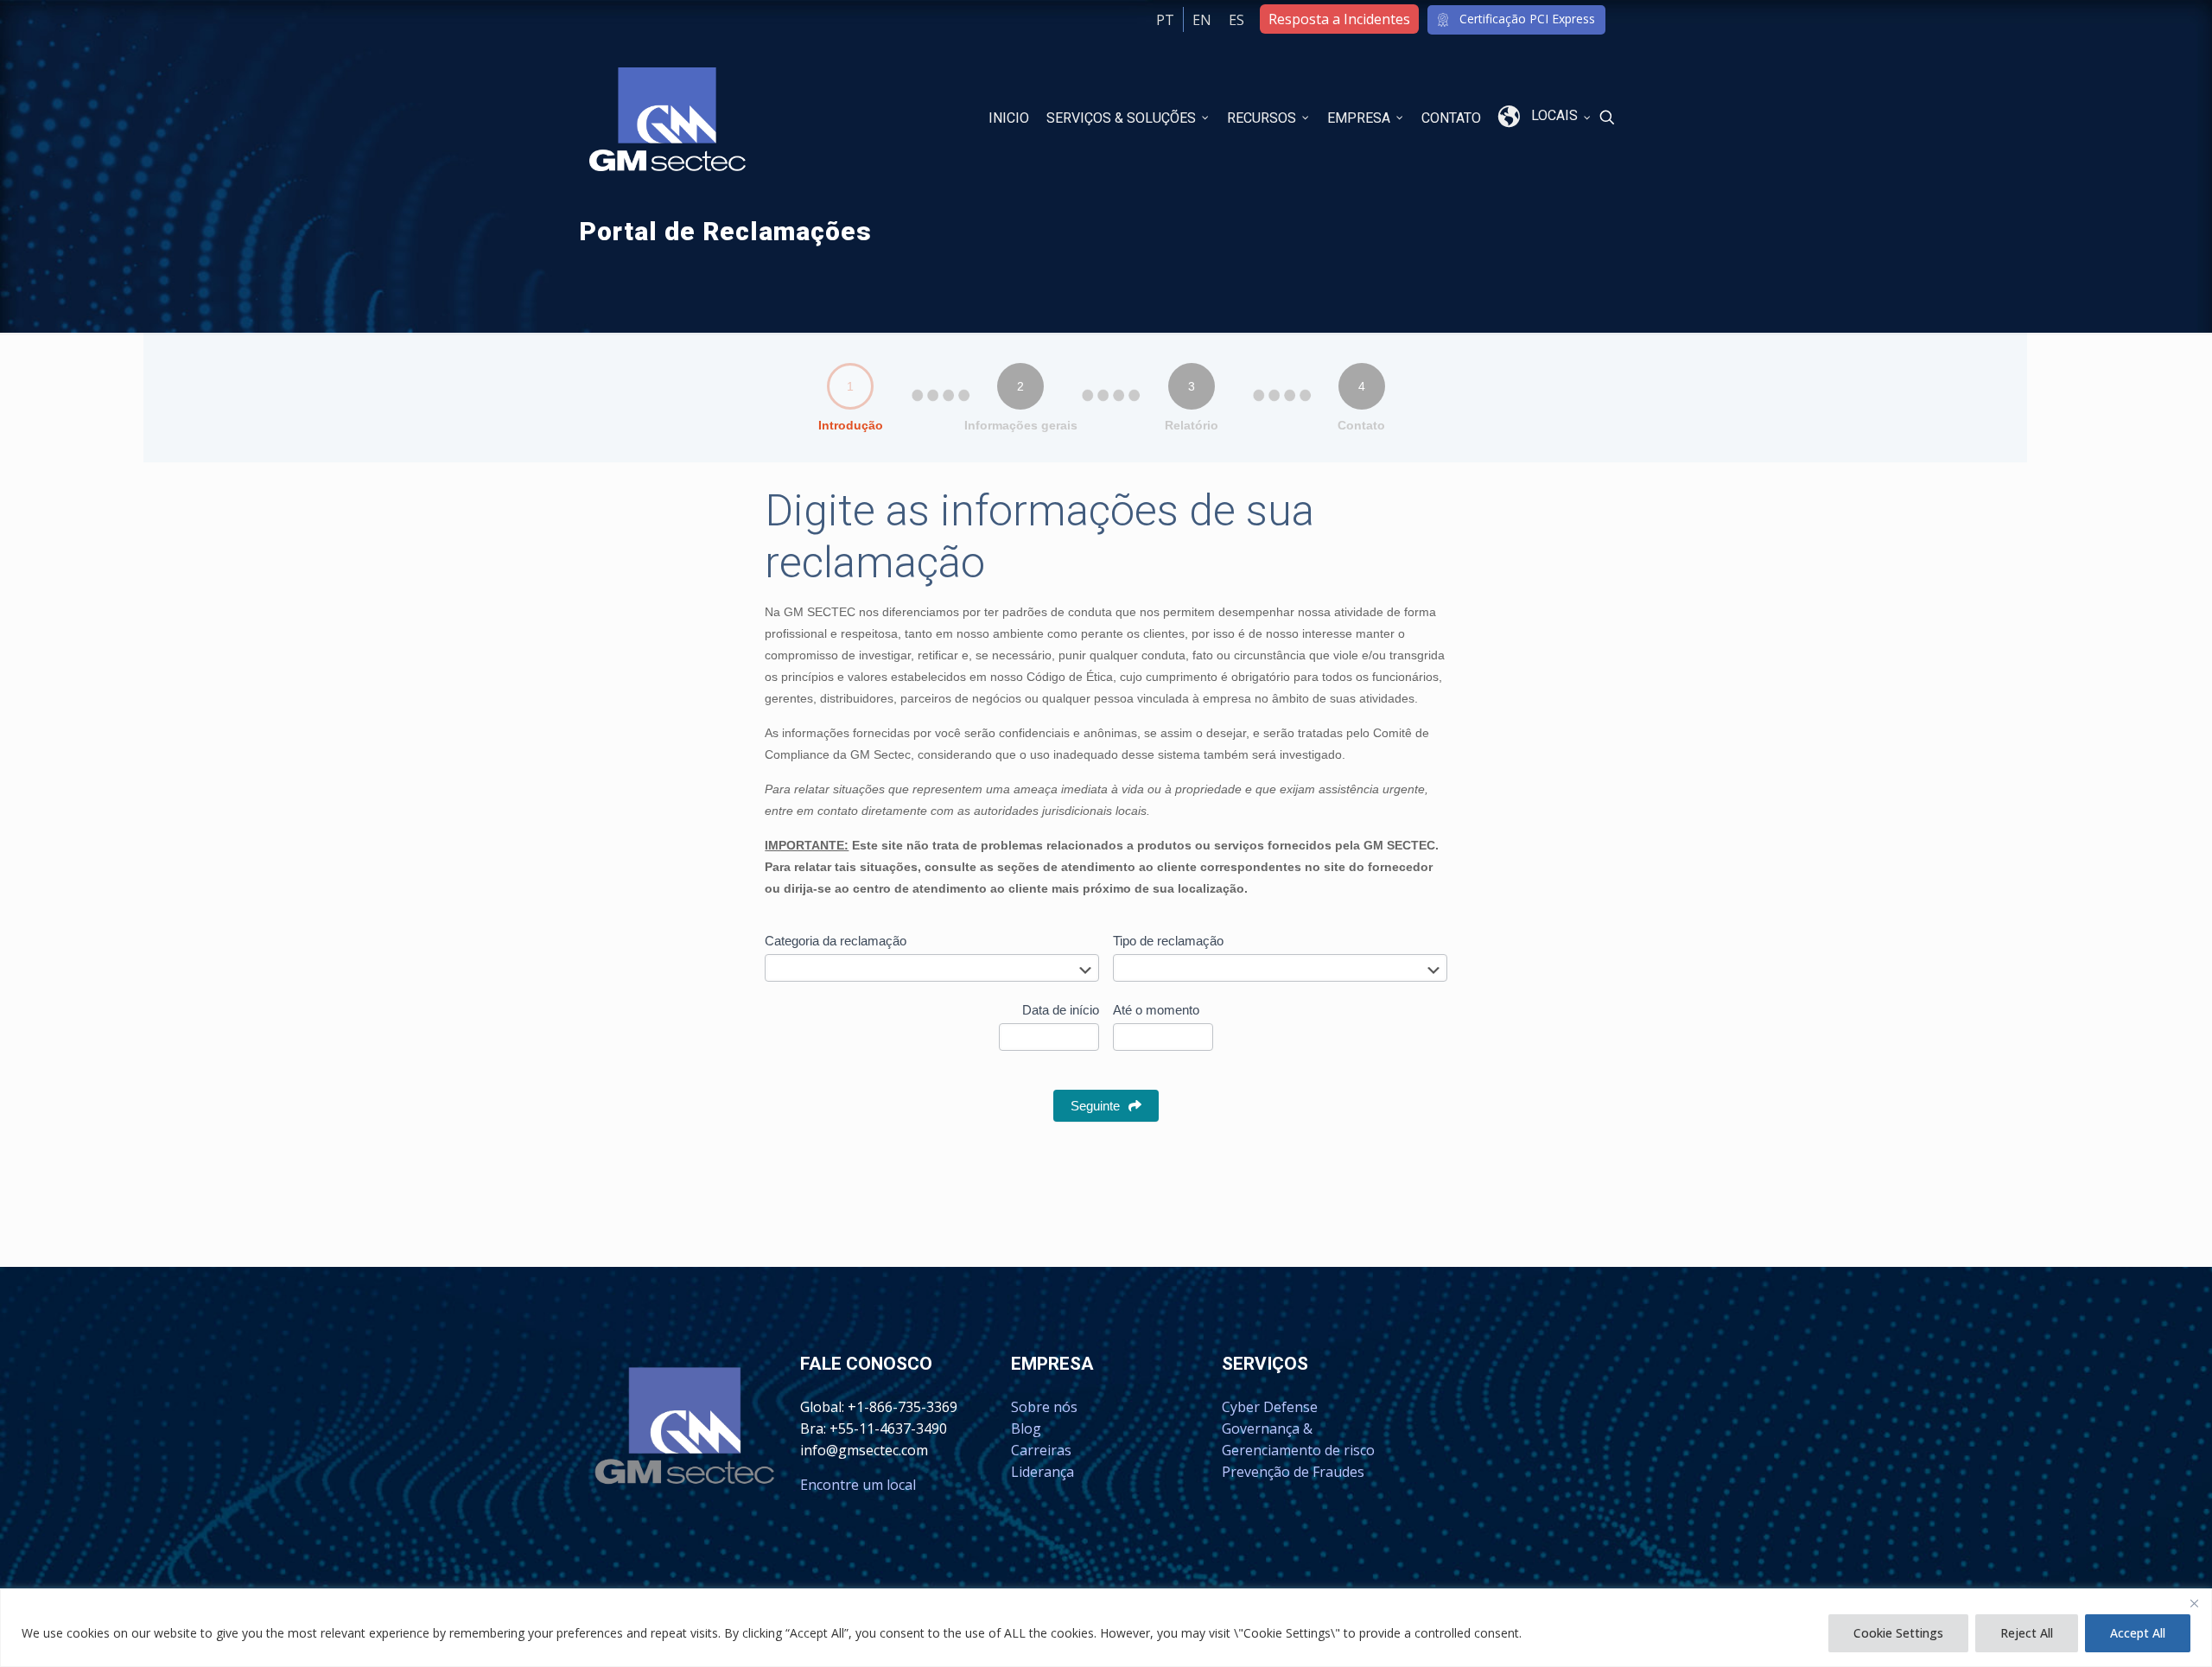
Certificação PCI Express (1527, 19)
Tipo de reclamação (1168, 941)
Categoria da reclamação (836, 941)
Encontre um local (858, 1485)
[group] (1106, 402)
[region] (1106, 1628)
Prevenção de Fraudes (1293, 1472)
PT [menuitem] (1165, 20)
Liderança (1042, 1472)
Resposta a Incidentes (1339, 19)
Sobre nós (1044, 1407)
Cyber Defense (1270, 1407)
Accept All (2138, 1633)
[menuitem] (1202, 19)
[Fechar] (2194, 1603)
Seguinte (1095, 1106)
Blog (1026, 1428)
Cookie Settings (1898, 1633)
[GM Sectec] (667, 118)
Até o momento (1156, 1010)
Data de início (1061, 1010)
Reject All (2027, 1633)
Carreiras (1041, 1450)
